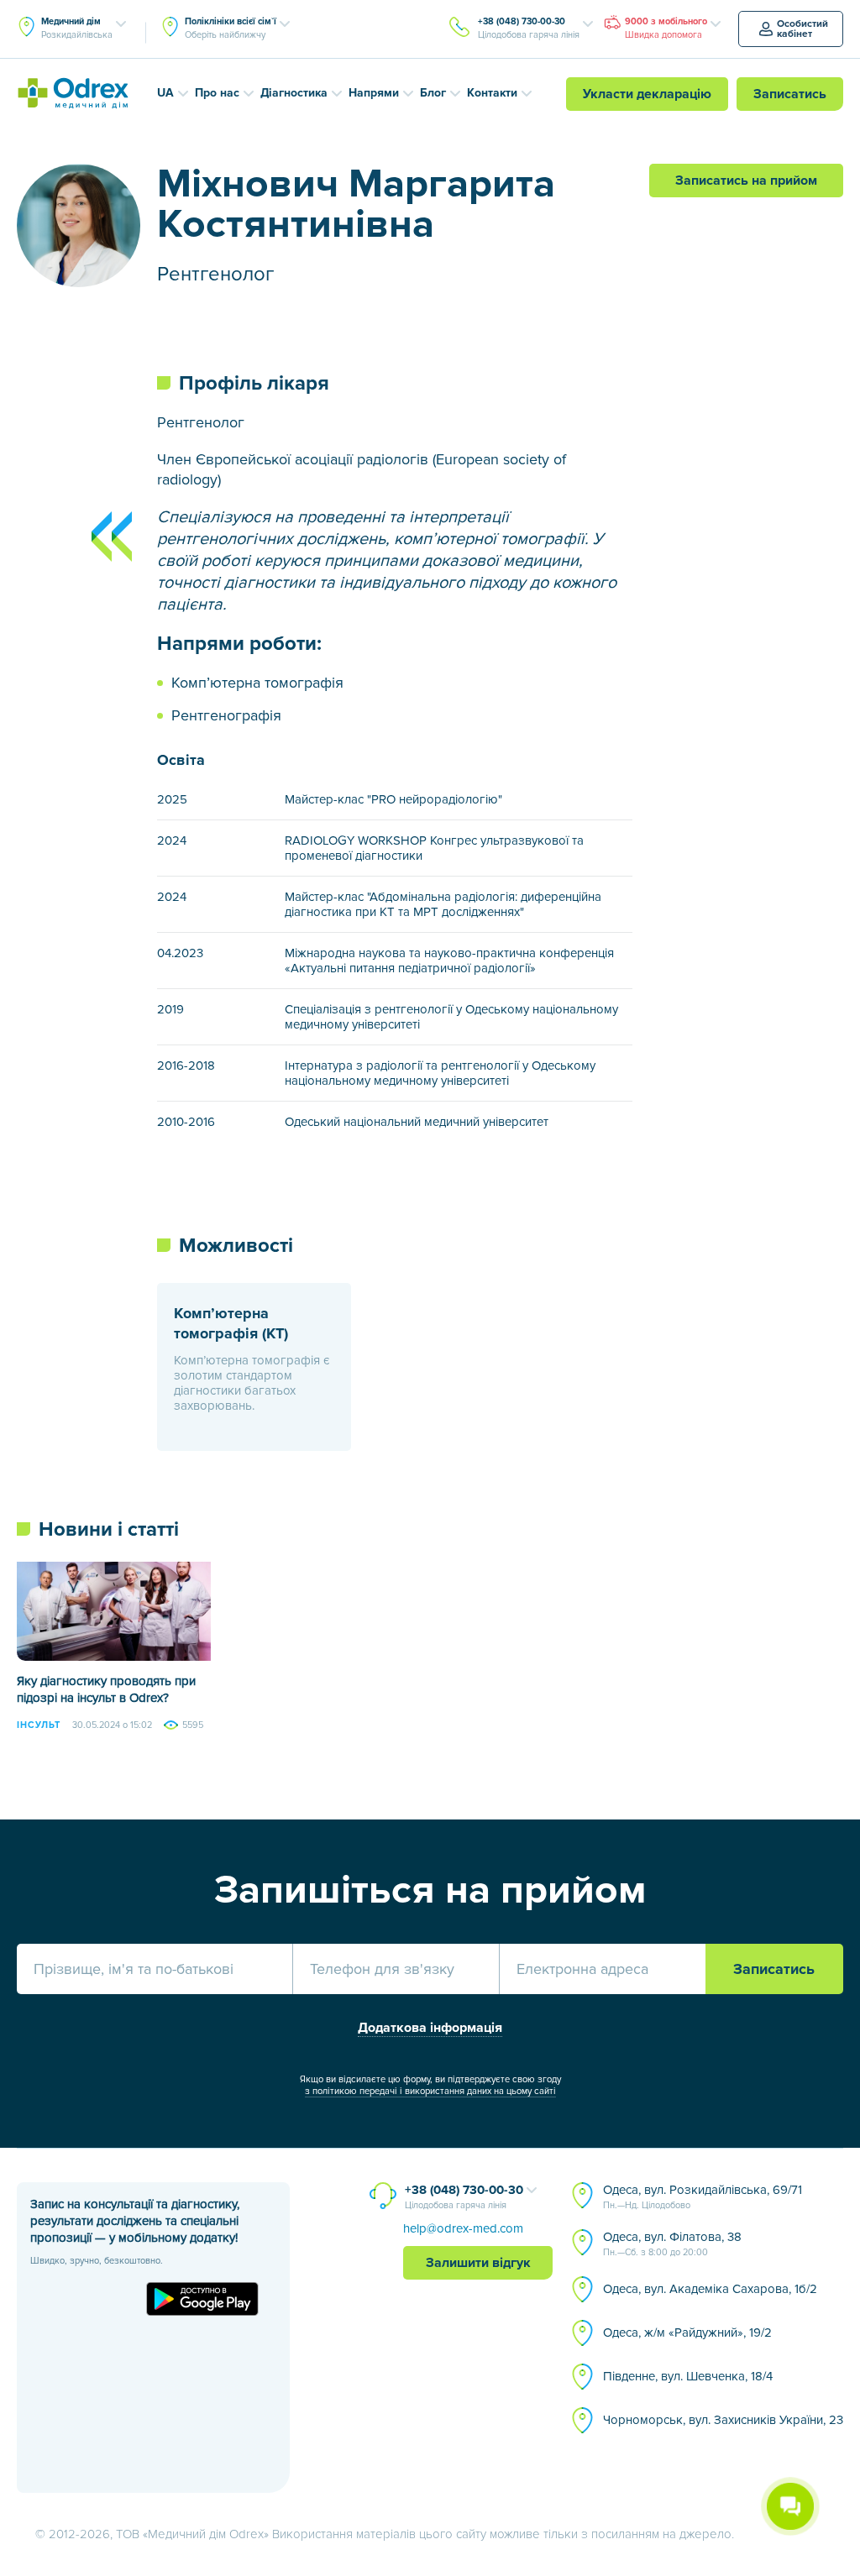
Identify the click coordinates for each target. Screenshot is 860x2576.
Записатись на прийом (746, 181)
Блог (433, 93)
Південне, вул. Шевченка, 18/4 (688, 2376)
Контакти (492, 93)
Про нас (217, 93)
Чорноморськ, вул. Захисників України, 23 (723, 2420)
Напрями (374, 93)
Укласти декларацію (647, 94)
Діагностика (294, 93)
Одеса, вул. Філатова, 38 (672, 2244)
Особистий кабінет (802, 29)
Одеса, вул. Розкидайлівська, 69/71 (703, 2196)
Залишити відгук (478, 2263)
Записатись (790, 94)
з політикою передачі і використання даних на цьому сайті (430, 2091)
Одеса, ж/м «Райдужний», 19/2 (687, 2333)
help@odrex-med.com (463, 2228)
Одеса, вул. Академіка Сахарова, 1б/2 (710, 2289)
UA (165, 93)
